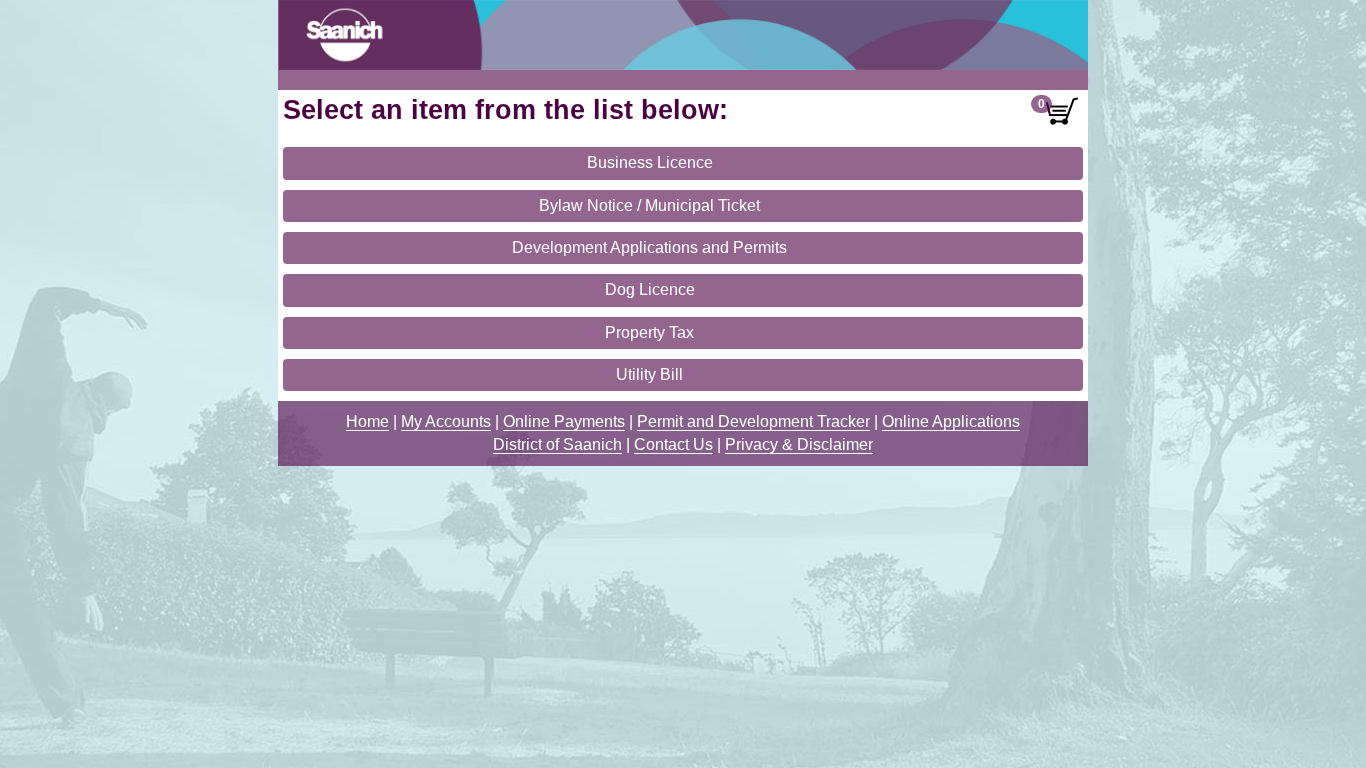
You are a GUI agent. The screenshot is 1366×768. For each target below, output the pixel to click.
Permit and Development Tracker (753, 421)
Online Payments (564, 421)
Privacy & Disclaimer (799, 444)
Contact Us (673, 444)
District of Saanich (557, 444)
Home (367, 421)
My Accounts (446, 421)
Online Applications (951, 421)
